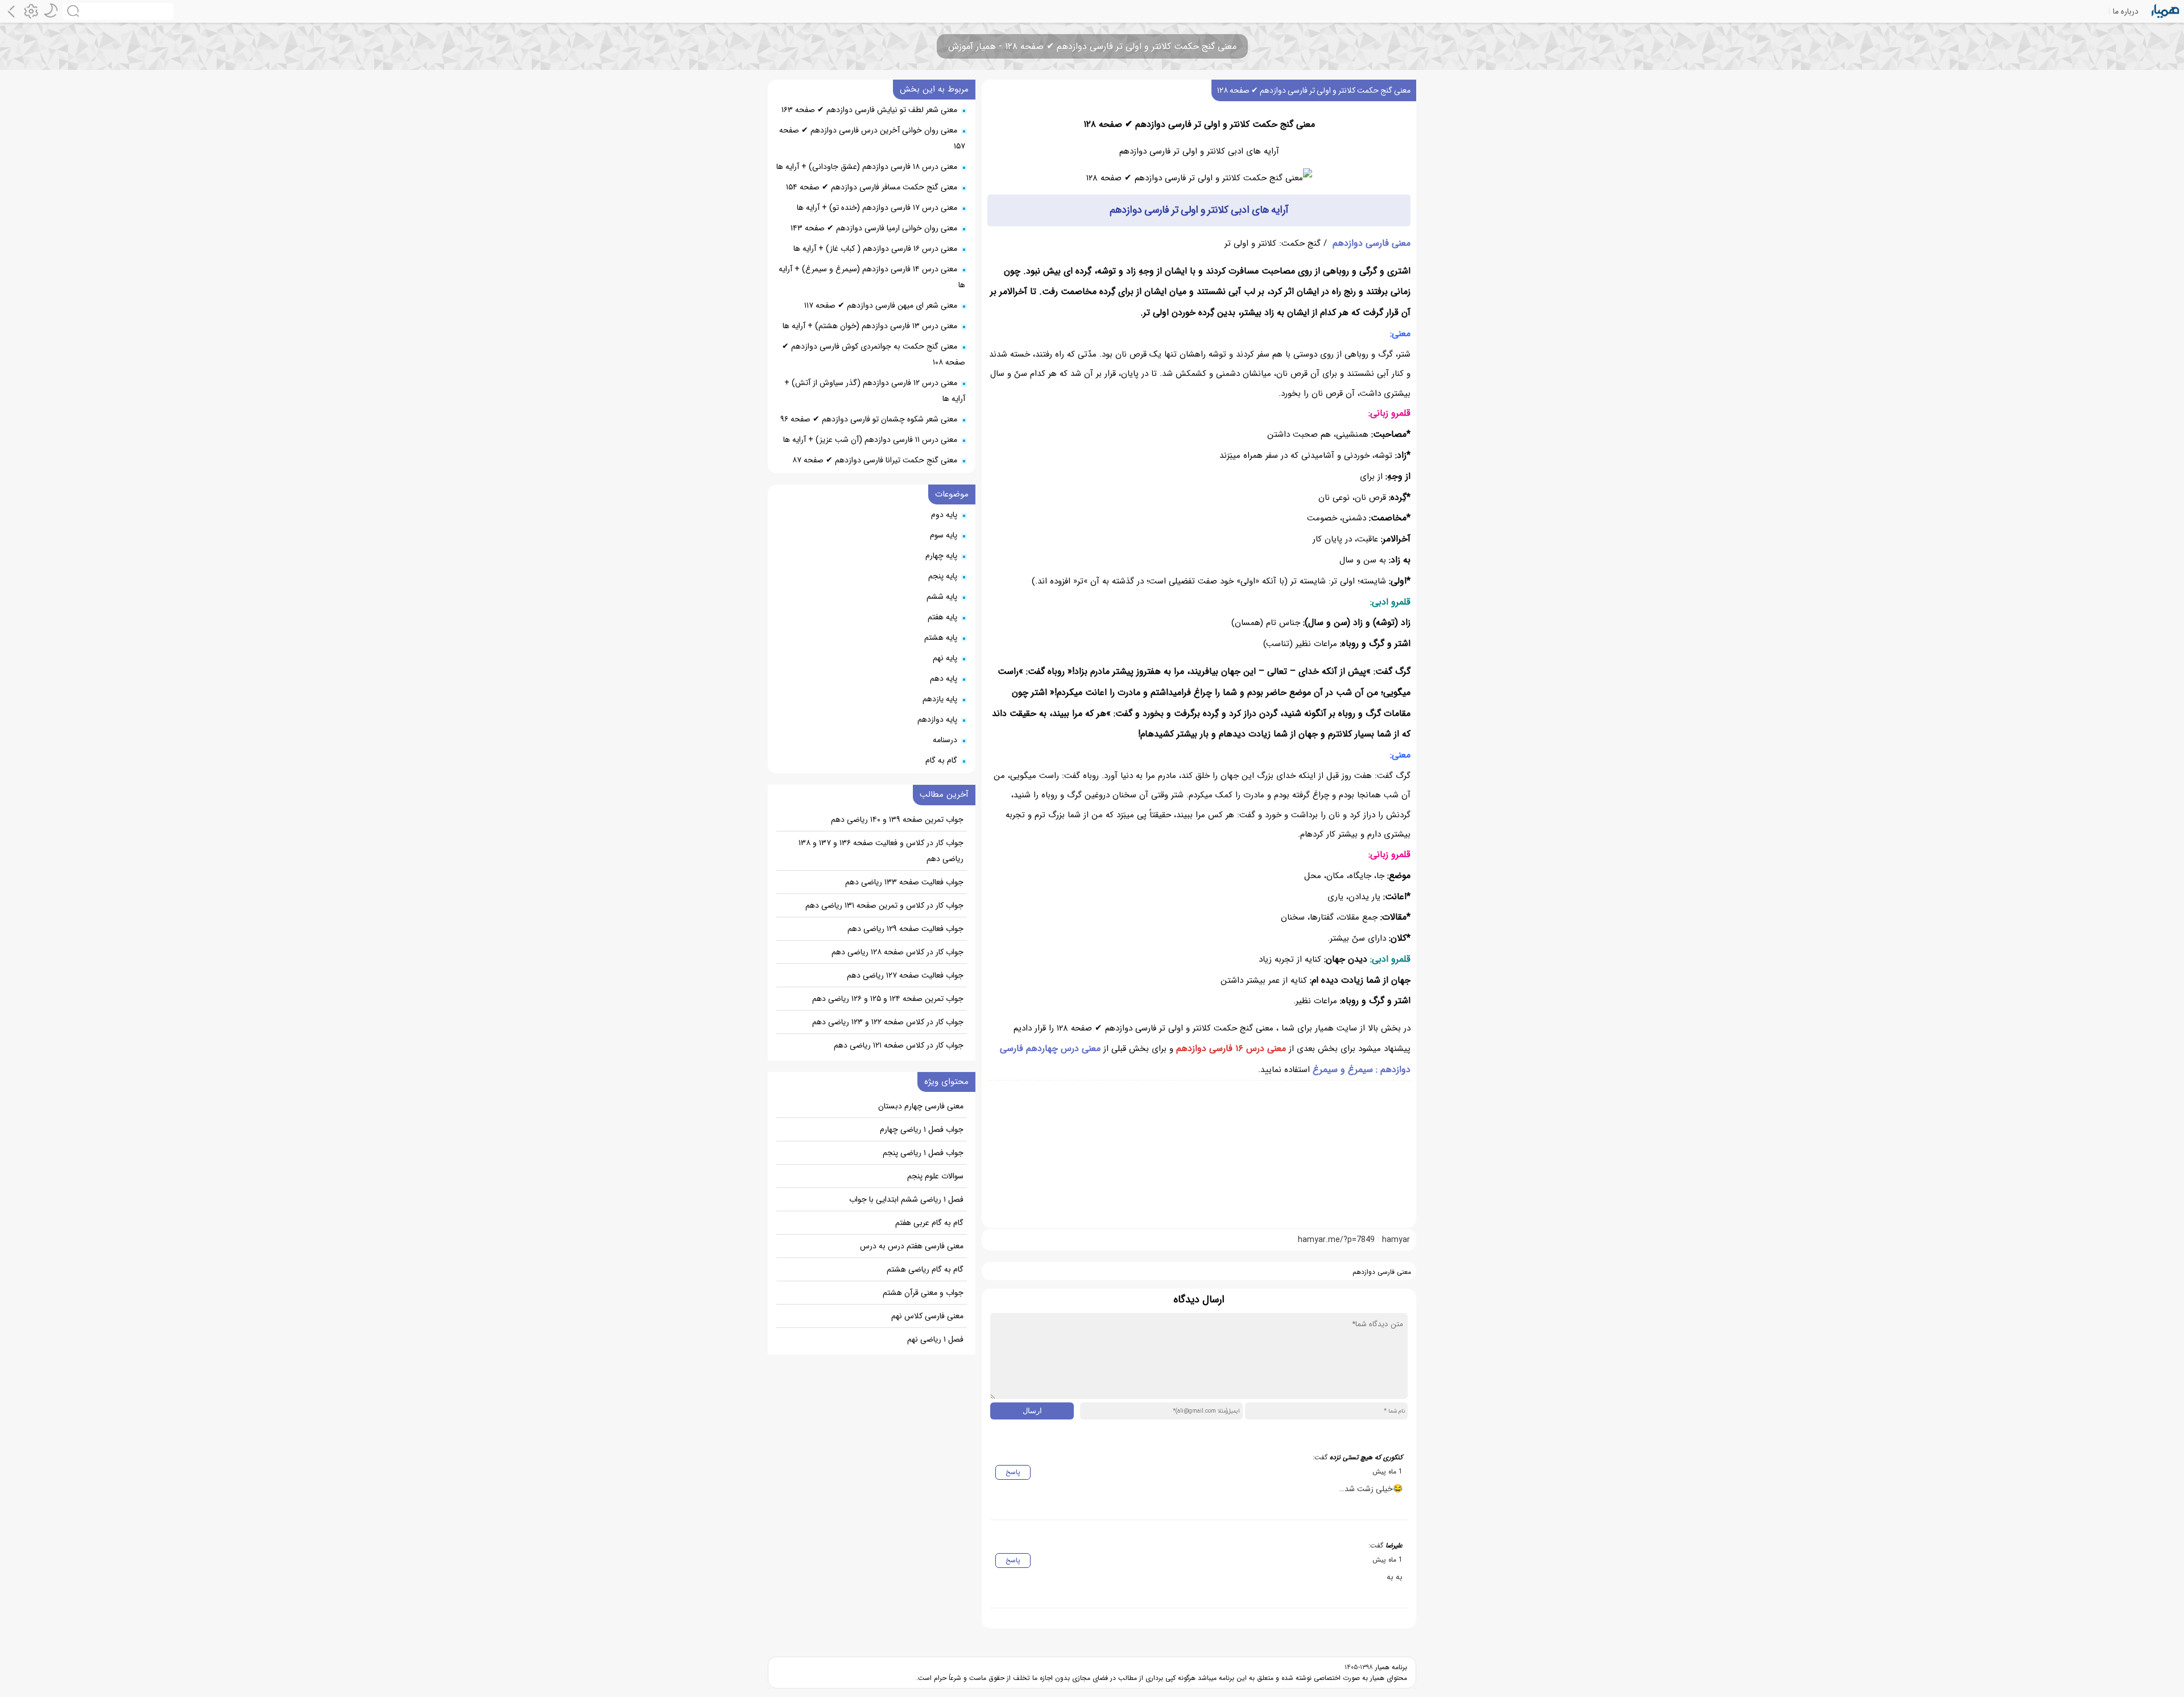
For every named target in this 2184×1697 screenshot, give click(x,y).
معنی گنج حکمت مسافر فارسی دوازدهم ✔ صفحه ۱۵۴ (872, 187)
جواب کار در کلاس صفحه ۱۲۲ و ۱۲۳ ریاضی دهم (888, 1022)
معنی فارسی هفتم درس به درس (912, 1246)
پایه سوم (944, 535)
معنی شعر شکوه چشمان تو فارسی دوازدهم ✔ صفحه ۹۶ (869, 419)
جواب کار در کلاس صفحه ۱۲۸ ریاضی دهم (897, 952)
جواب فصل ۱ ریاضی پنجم (923, 1153)
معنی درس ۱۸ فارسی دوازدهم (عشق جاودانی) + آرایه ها (867, 167)
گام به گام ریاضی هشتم (925, 1269)
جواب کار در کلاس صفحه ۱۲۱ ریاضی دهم (899, 1045)
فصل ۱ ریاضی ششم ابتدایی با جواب (906, 1199)
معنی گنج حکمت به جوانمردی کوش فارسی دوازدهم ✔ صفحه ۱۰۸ (874, 354)
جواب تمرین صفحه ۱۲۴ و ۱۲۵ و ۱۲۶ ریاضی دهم (888, 999)
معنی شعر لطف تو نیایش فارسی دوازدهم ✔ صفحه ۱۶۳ (869, 110)
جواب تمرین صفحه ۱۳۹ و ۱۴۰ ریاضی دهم (897, 819)
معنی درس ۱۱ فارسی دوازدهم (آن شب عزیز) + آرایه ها (870, 440)
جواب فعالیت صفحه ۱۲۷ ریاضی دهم (905, 975)
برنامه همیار (1390, 1667)
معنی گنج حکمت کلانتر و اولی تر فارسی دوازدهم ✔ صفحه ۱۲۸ (1314, 90)
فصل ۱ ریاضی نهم (935, 1339)
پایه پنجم (943, 576)
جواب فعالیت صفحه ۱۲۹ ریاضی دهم (905, 929)
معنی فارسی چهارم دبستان (921, 1106)
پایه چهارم (941, 556)
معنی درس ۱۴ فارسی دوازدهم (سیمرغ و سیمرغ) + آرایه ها (872, 277)
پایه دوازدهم (937, 719)
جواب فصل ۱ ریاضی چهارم (922, 1129)
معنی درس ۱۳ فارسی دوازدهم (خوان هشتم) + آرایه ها (870, 326)
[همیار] (2166, 11)
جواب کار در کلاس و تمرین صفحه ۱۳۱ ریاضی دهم (884, 905)
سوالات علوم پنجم (935, 1176)
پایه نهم (945, 658)
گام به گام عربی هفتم (929, 1223)
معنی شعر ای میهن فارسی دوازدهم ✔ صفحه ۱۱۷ (881, 305)
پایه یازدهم (940, 699)
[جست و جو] (118, 11)
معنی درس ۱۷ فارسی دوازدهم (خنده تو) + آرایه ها (877, 208)
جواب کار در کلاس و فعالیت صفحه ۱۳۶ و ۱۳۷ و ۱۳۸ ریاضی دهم (881, 851)
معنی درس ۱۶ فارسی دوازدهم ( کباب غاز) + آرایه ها (875, 249)
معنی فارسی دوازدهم (1372, 243)
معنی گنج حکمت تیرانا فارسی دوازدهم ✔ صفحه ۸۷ (875, 460)
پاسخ (1013, 1472)
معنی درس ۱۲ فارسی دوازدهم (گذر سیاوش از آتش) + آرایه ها (875, 391)
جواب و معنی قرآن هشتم (923, 1293)
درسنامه (945, 740)
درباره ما (2126, 11)
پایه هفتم (942, 617)
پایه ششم (942, 597)
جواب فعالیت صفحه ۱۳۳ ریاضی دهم (904, 882)
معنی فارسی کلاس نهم (927, 1316)
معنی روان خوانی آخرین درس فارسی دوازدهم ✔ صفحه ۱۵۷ (872, 138)
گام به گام (941, 760)
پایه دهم (944, 678)
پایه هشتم (941, 638)
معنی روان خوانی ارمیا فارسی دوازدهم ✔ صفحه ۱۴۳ (874, 228)
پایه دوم (944, 515)
